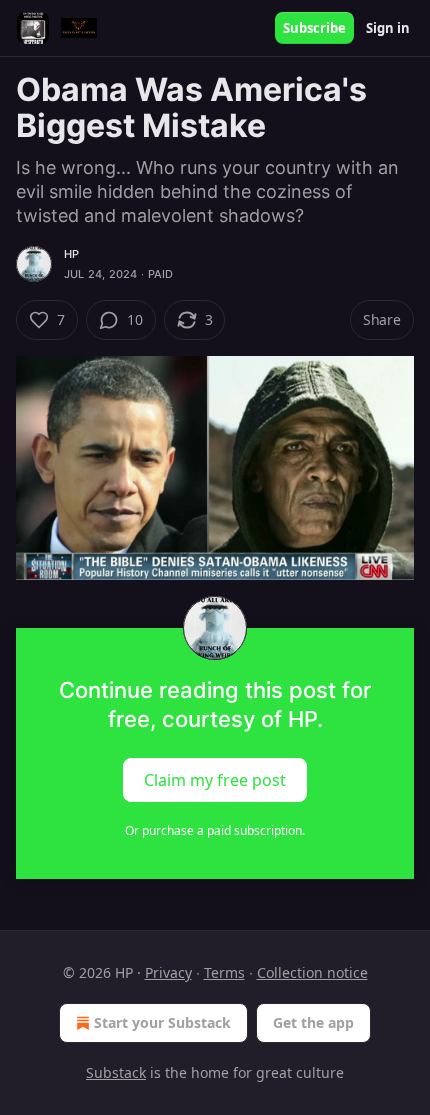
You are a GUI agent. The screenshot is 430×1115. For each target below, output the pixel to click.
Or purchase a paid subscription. (215, 830)
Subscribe (314, 28)
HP (71, 254)
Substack (116, 1072)
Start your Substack (162, 1022)
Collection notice (312, 972)
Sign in (388, 28)
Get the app (313, 1022)
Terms (224, 972)
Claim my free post (215, 780)
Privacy (168, 972)
